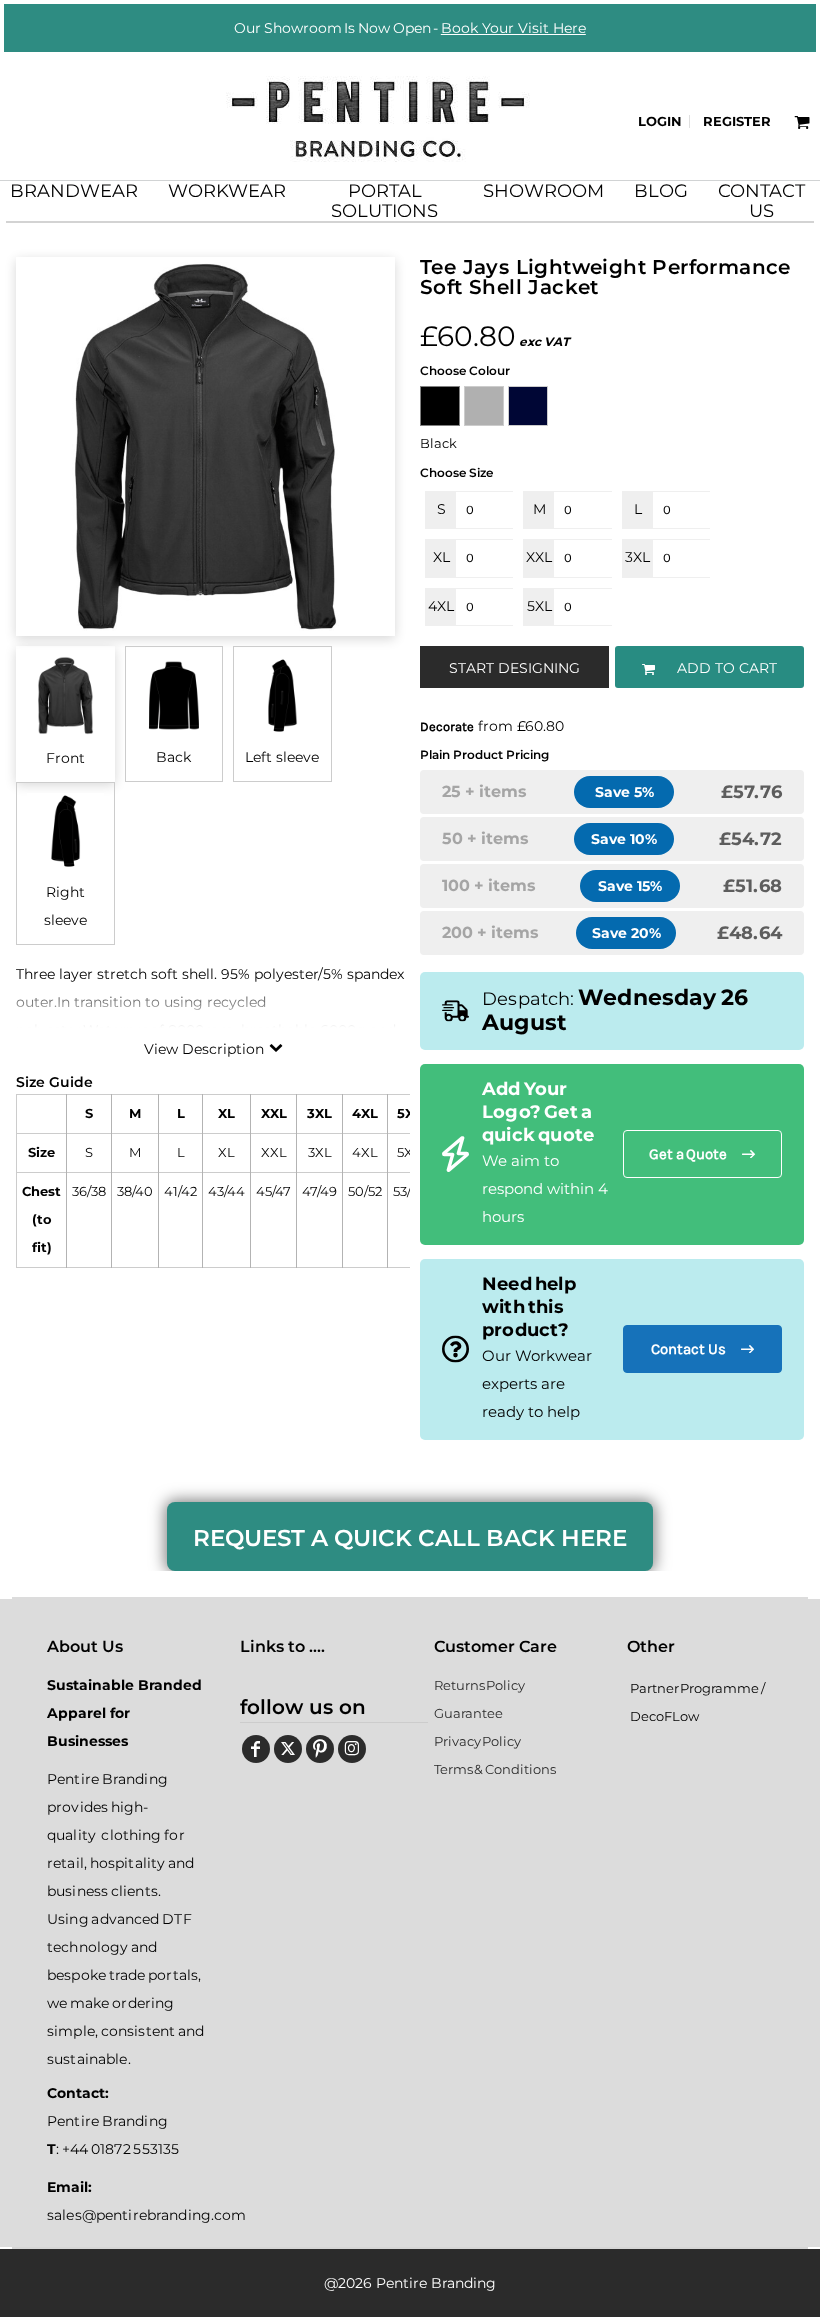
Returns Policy (480, 1685)
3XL (637, 557)
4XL (441, 606)
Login (660, 121)
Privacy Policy (478, 1741)
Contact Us (688, 1349)
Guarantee (468, 1713)
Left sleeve (282, 757)
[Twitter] (288, 1749)
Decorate (447, 726)
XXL (539, 557)
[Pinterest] (320, 1749)
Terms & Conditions (495, 1769)
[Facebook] (256, 1749)
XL (441, 557)
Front (65, 758)
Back (173, 757)
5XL (539, 606)
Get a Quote (688, 1154)
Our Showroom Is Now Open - (410, 28)
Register (737, 121)
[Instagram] (352, 1749)
